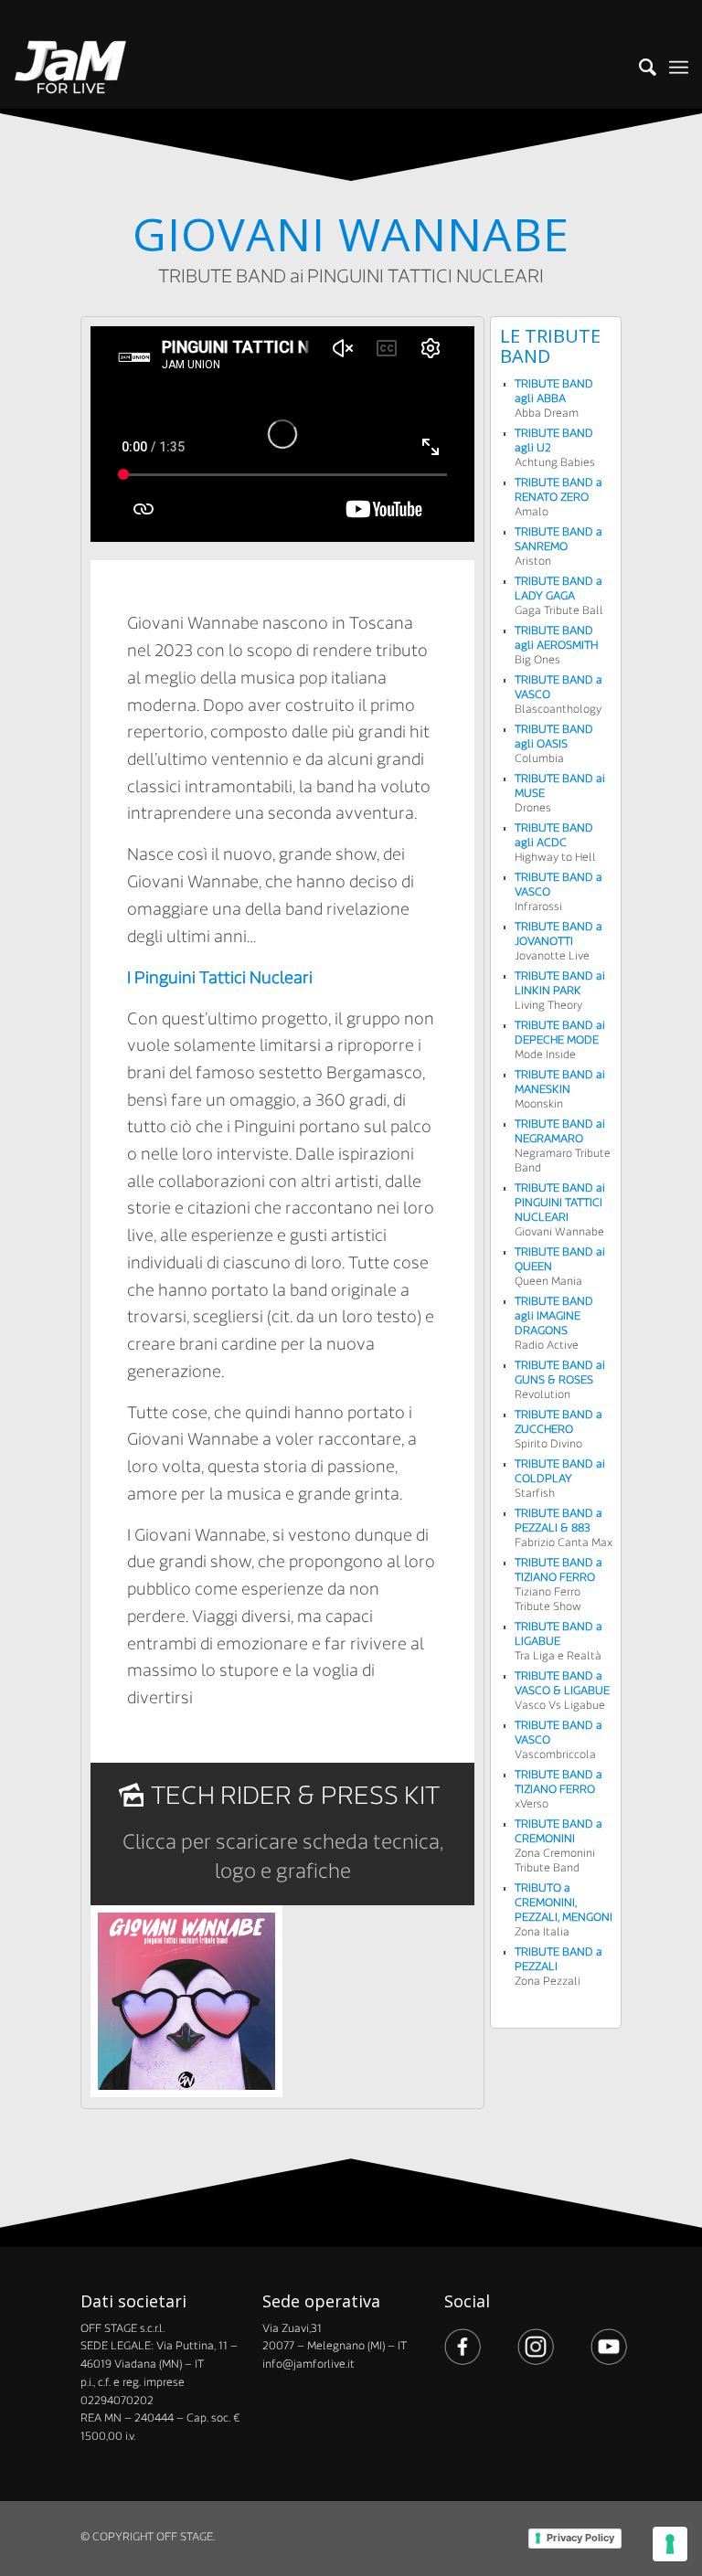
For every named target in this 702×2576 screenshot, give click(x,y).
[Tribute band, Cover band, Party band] (71, 68)
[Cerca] (638, 68)
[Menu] (679, 68)
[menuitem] (638, 68)
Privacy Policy (580, 2538)
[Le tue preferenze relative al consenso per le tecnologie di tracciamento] (670, 2544)
